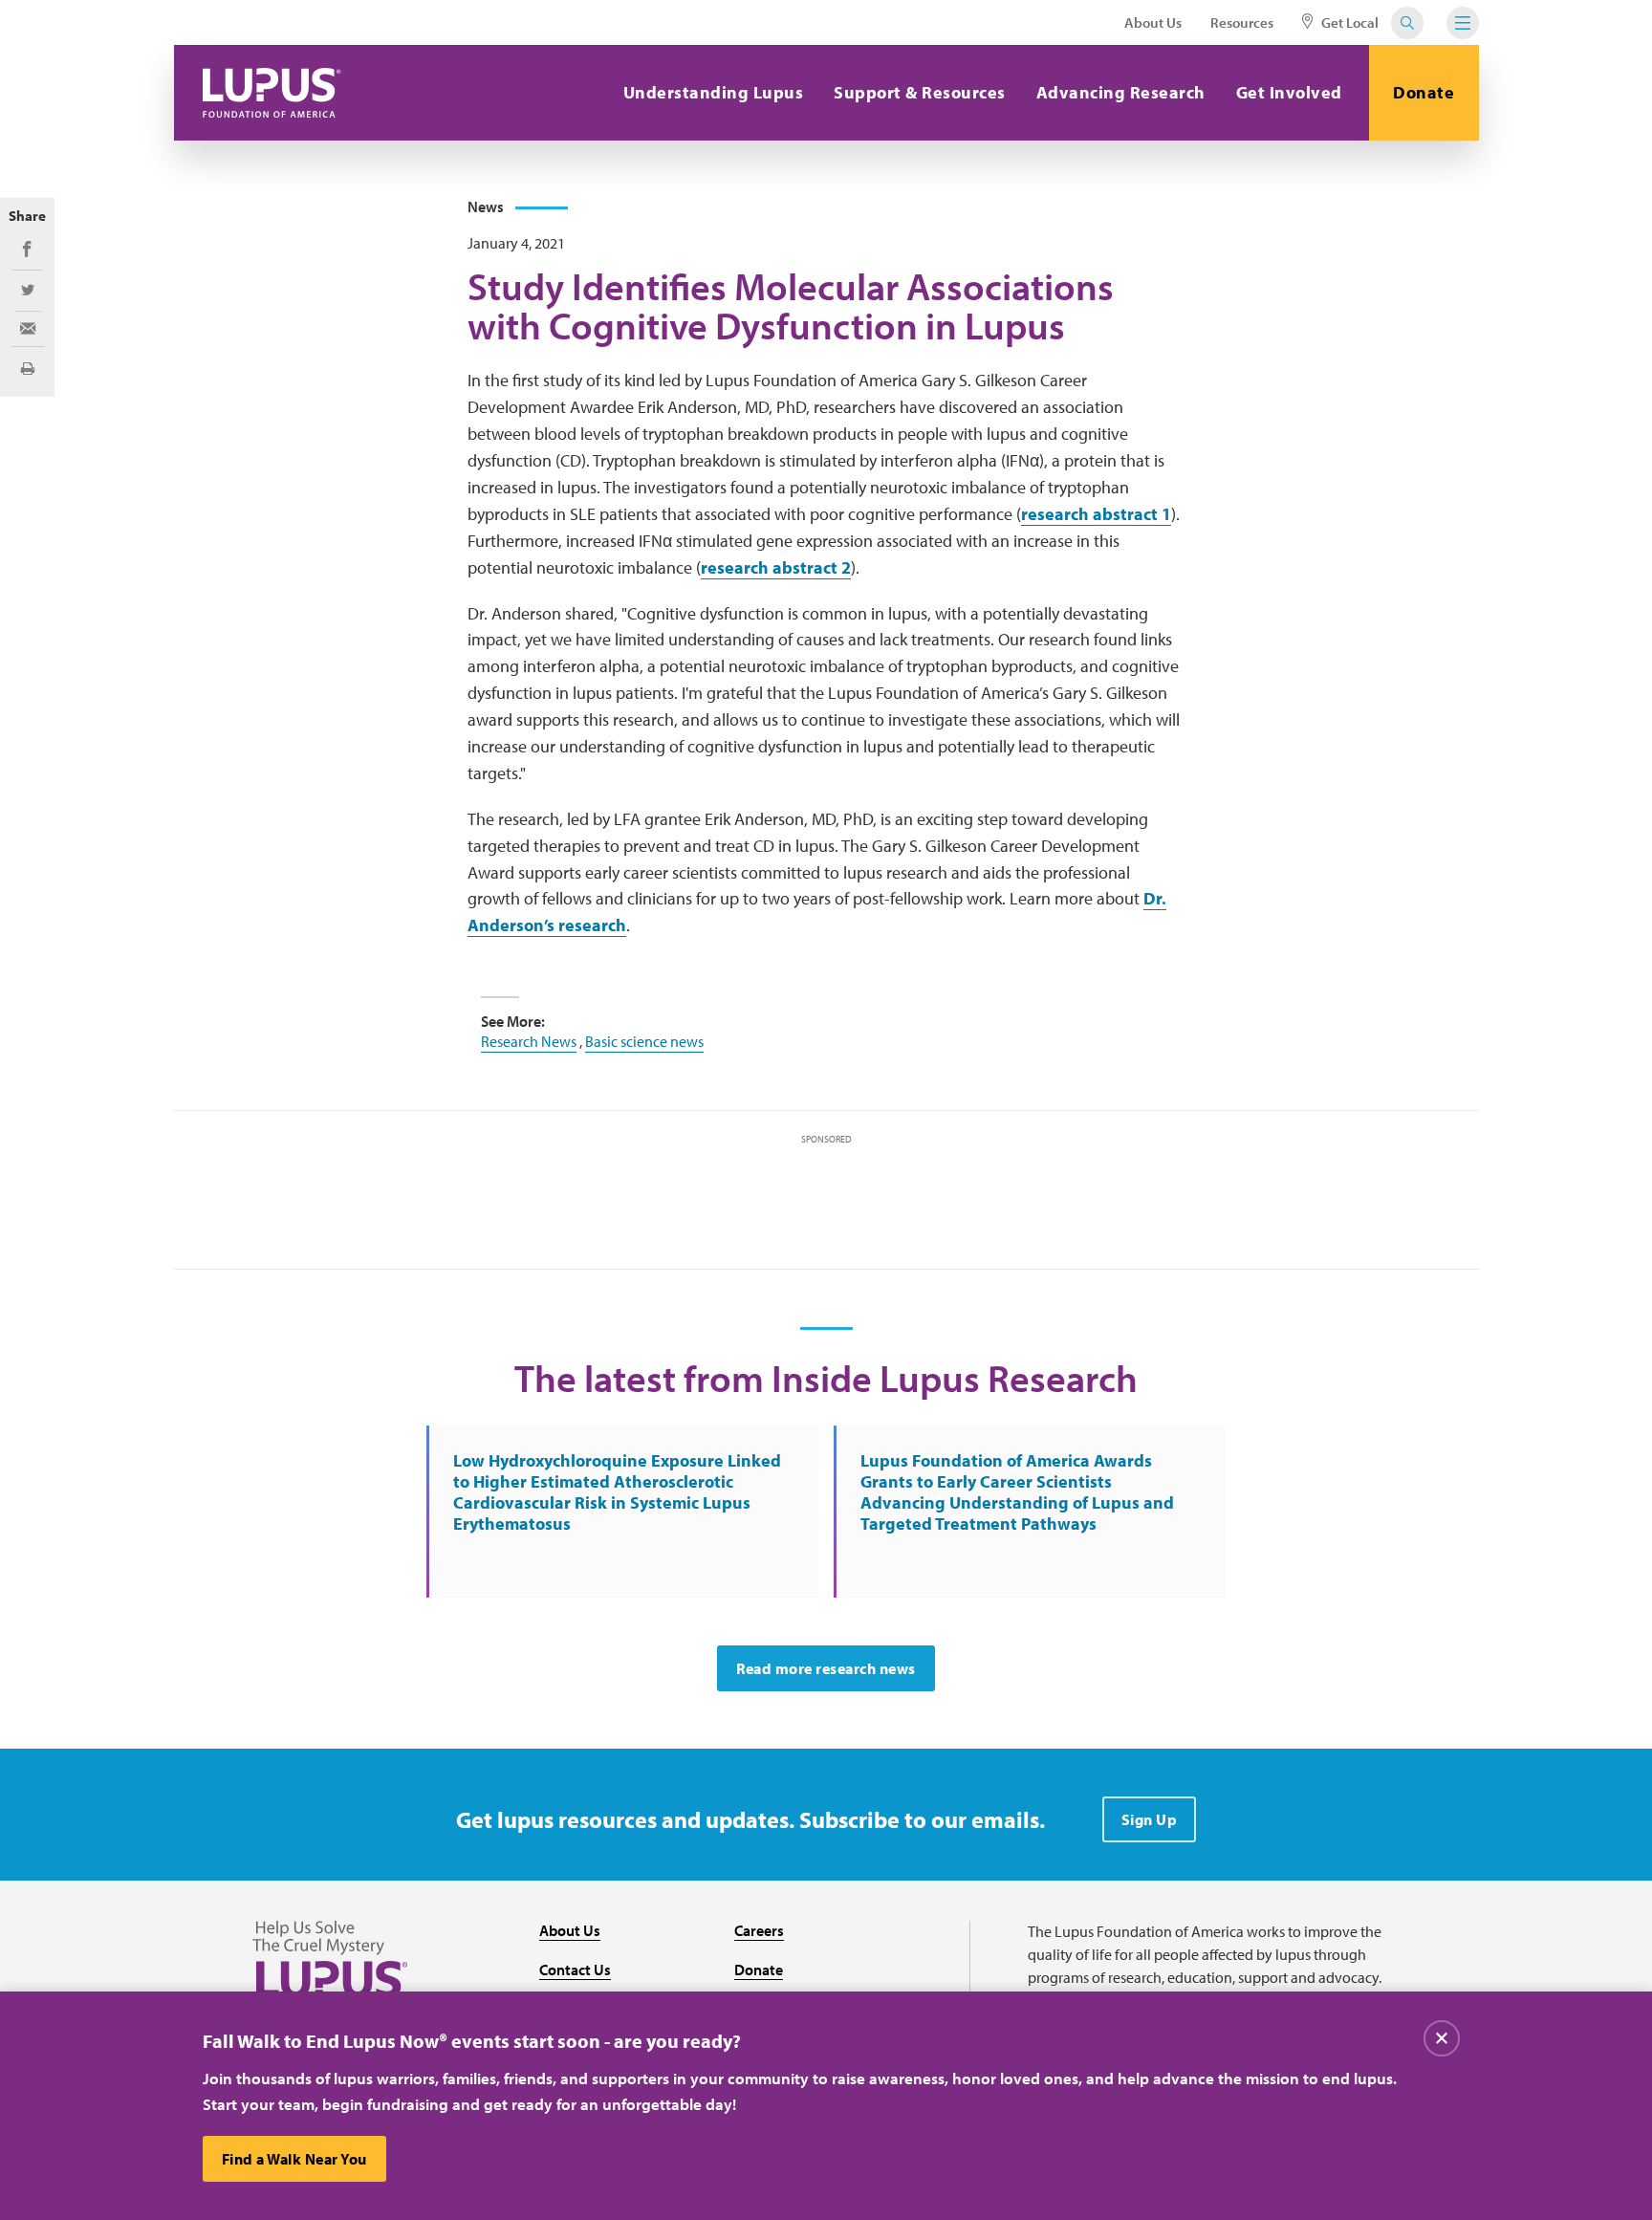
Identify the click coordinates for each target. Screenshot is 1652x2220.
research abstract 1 (1096, 514)
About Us (1153, 22)
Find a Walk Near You (294, 2159)
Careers (759, 1930)
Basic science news (644, 1041)
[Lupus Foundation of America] (272, 93)
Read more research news (826, 1668)
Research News (529, 1041)
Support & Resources (920, 92)
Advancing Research (1121, 92)
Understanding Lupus (714, 92)
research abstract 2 (776, 567)
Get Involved (1289, 92)
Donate (1424, 92)
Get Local (1348, 22)
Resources (1242, 22)
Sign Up (1150, 1819)
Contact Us (575, 1970)
